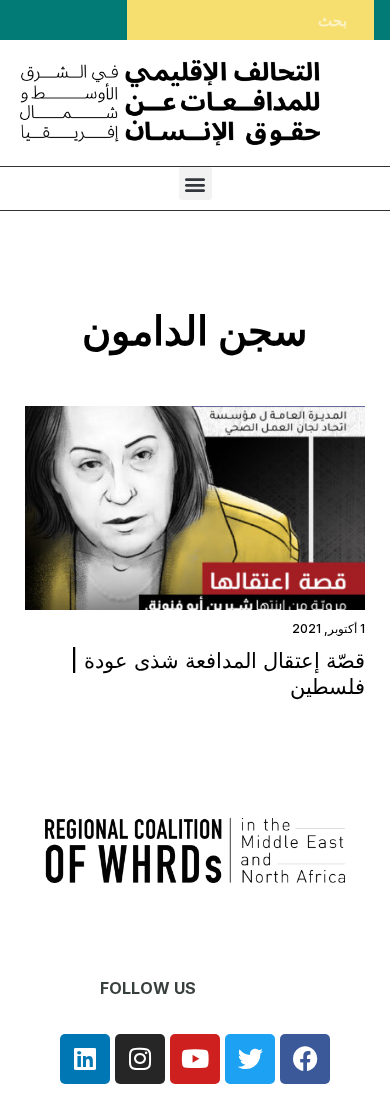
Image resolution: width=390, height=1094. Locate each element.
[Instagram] (140, 1059)
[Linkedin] (85, 1059)
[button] (195, 183)
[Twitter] (250, 1059)
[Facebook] (305, 1059)
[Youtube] (195, 1059)
